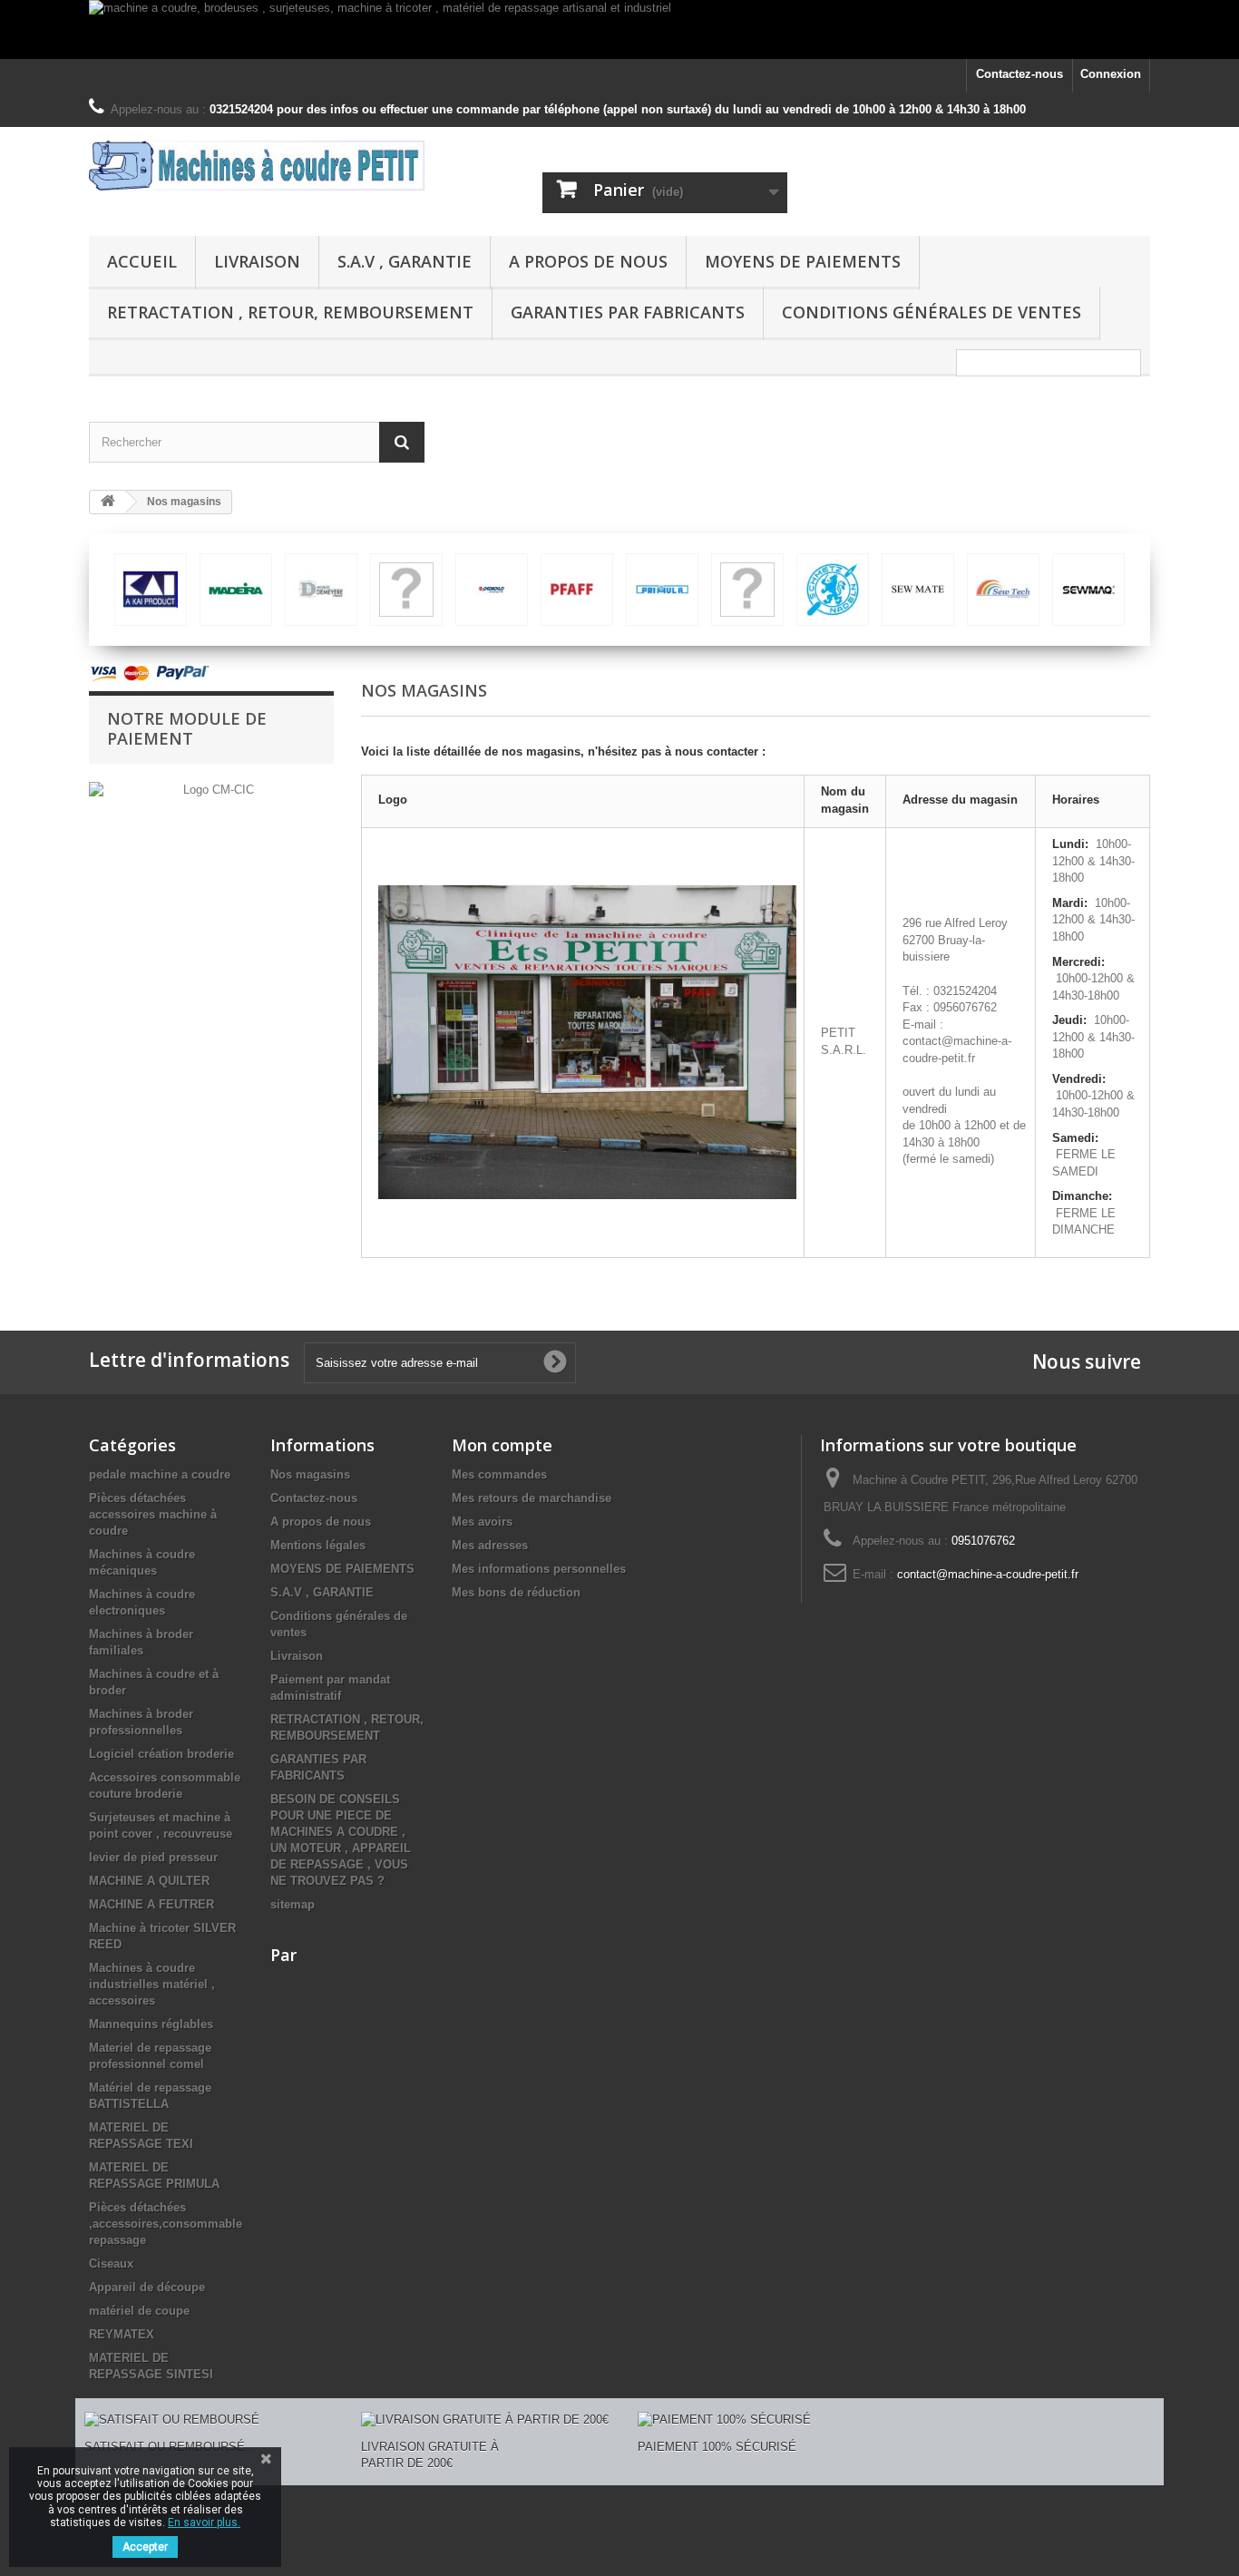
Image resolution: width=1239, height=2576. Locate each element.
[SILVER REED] (236, 590)
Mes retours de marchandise (532, 1498)
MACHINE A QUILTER (149, 1881)
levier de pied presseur (153, 1857)
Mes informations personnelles (539, 1569)
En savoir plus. (204, 2522)
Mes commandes (499, 1474)
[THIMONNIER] (577, 590)
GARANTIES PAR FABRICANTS (628, 312)
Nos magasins (310, 1474)
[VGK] (747, 590)
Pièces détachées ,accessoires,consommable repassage (166, 2224)
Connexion (1111, 74)
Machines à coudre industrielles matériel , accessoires (152, 1984)
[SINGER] (321, 590)
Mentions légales (318, 1545)
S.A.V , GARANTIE (405, 261)
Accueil (142, 261)
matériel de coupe (139, 2311)
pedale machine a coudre (160, 1474)
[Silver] (151, 590)
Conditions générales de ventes (932, 312)
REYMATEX (122, 2334)
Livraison (257, 261)
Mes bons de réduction (516, 1592)
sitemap (293, 1904)
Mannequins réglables (151, 2024)
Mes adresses (490, 1545)
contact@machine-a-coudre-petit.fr (988, 1574)
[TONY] (662, 590)
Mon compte (502, 1445)
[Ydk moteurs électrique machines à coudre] (833, 590)
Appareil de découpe (147, 2287)
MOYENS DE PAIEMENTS (803, 261)
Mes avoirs (482, 1522)
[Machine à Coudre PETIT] (257, 166)
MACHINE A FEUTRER (151, 1904)
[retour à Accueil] (108, 502)
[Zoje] (918, 590)
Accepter (145, 2547)
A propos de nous (588, 261)
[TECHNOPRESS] (492, 590)
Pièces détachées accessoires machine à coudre (153, 1514)
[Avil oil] (1088, 590)
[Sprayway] (406, 590)
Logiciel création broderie (161, 1754)
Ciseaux (111, 2264)
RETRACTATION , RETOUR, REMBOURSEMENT (290, 312)
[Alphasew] (1003, 590)
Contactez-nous (1019, 74)
